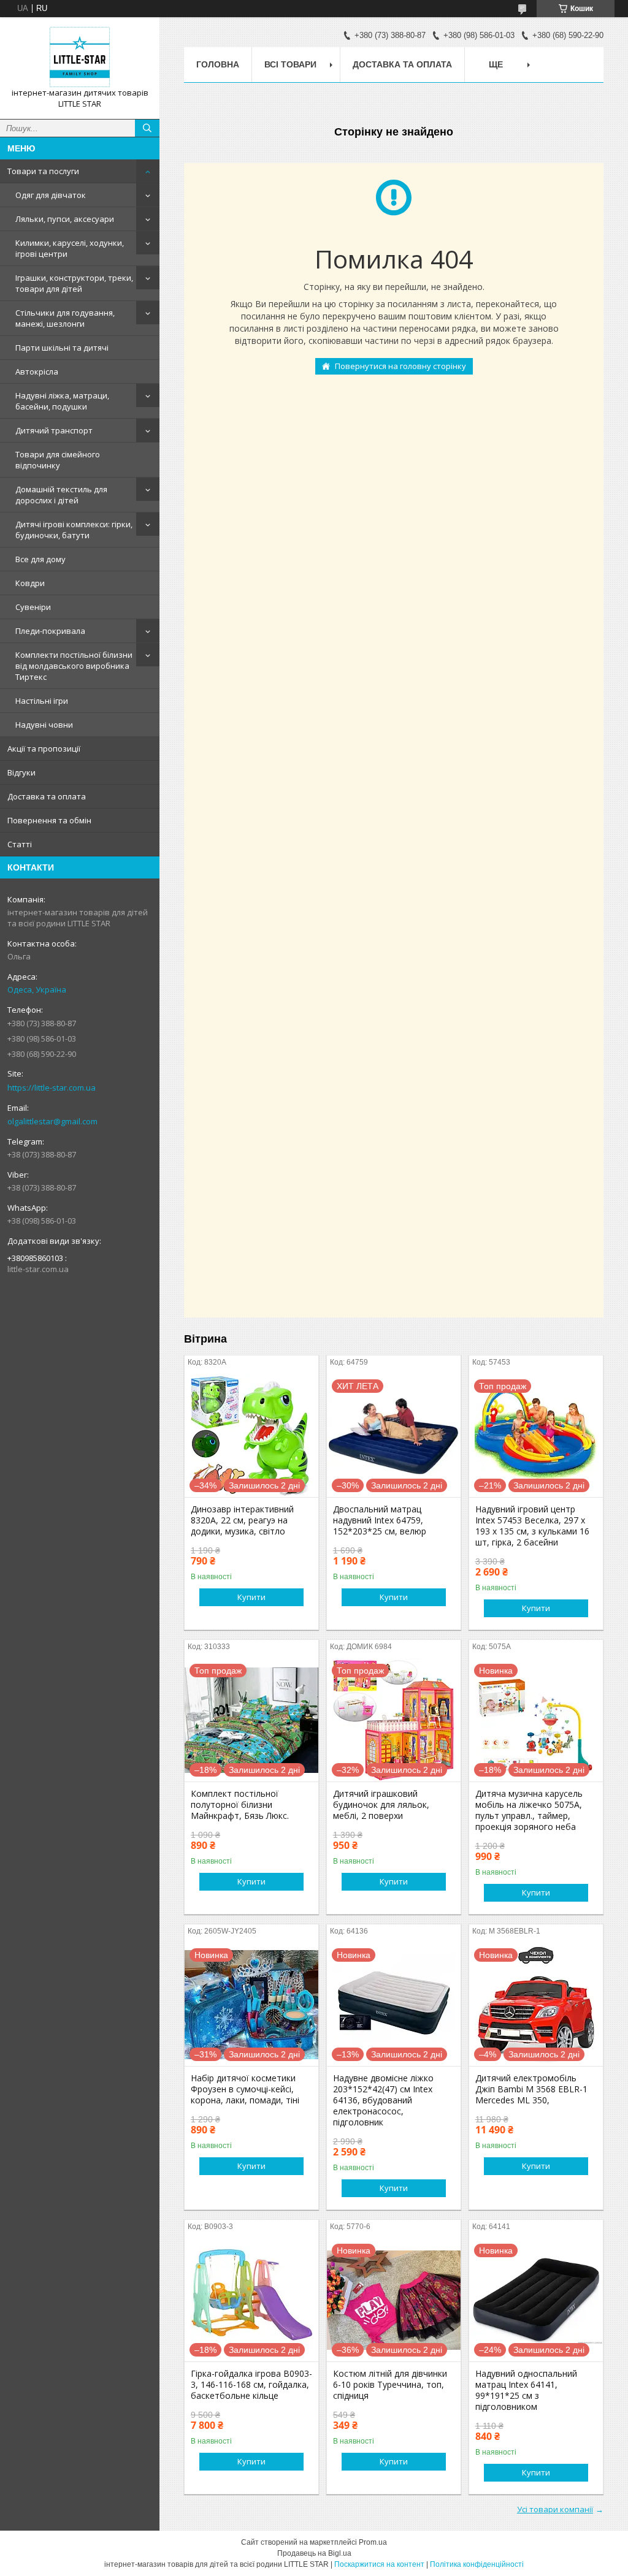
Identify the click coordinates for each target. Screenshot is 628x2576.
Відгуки (21, 772)
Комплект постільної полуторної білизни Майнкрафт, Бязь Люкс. (240, 1805)
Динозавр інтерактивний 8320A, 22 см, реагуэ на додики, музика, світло (242, 1520)
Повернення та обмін (49, 820)
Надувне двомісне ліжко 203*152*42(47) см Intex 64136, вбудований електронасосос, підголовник (383, 2100)
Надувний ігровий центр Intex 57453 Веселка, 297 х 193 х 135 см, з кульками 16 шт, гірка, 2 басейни (532, 1526)
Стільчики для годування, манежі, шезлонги (65, 318)
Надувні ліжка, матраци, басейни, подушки (62, 401)
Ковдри (30, 583)
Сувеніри (33, 607)
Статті (20, 844)
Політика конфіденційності (477, 2564)
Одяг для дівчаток (51, 195)
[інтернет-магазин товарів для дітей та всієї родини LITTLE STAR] (80, 57)
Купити (251, 1597)
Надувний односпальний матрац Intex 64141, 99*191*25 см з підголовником (526, 2390)
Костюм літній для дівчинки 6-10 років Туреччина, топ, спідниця (390, 2385)
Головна (218, 64)
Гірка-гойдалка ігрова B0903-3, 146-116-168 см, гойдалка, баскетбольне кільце (251, 2385)
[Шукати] (147, 128)
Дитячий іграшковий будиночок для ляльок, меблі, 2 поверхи (381, 1805)
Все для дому (40, 559)
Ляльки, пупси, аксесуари (65, 219)
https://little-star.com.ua (52, 1088)
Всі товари (290, 64)
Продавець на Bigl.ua (314, 2553)
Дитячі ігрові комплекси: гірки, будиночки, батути (74, 530)
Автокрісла (37, 372)
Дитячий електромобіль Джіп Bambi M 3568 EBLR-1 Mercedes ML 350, (531, 2089)
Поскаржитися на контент (379, 2564)
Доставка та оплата (47, 796)
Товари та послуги (43, 171)
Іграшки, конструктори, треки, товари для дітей (74, 283)
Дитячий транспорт (54, 430)
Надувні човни (44, 725)
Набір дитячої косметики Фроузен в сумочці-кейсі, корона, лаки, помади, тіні (245, 2089)
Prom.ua (373, 2542)
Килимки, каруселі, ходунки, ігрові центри (70, 248)
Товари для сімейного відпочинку (58, 460)
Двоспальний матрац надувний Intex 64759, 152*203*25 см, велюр (380, 1520)
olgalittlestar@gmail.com (52, 1121)
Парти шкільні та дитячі (62, 348)
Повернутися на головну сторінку (400, 366)
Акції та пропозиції (44, 749)
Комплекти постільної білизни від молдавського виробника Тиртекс (74, 666)
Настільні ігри (42, 701)
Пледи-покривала (50, 631)
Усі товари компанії (555, 2509)
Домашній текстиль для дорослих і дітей (61, 495)
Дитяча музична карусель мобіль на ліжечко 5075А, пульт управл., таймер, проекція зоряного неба (529, 1810)
